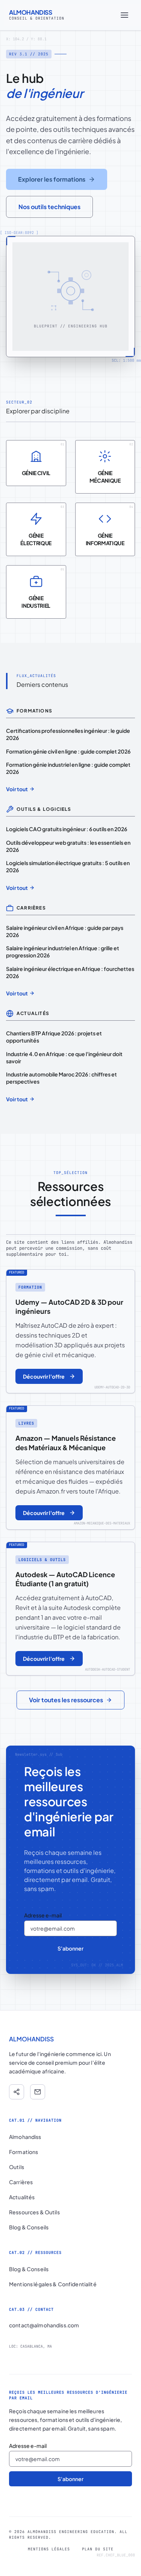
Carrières (21, 2182)
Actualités (22, 2197)
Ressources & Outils (34, 2212)
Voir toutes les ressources (66, 1700)
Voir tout (17, 789)
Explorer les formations (52, 179)
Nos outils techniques (49, 207)
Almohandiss (25, 2137)
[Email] (38, 2092)
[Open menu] (124, 15)
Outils (17, 2167)
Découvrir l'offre (44, 1376)
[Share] (17, 2092)
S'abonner (70, 1948)
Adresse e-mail (43, 1915)
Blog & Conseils (29, 2227)
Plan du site (98, 2549)
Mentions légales (49, 2549)
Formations (23, 2152)
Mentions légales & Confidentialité (53, 2284)
